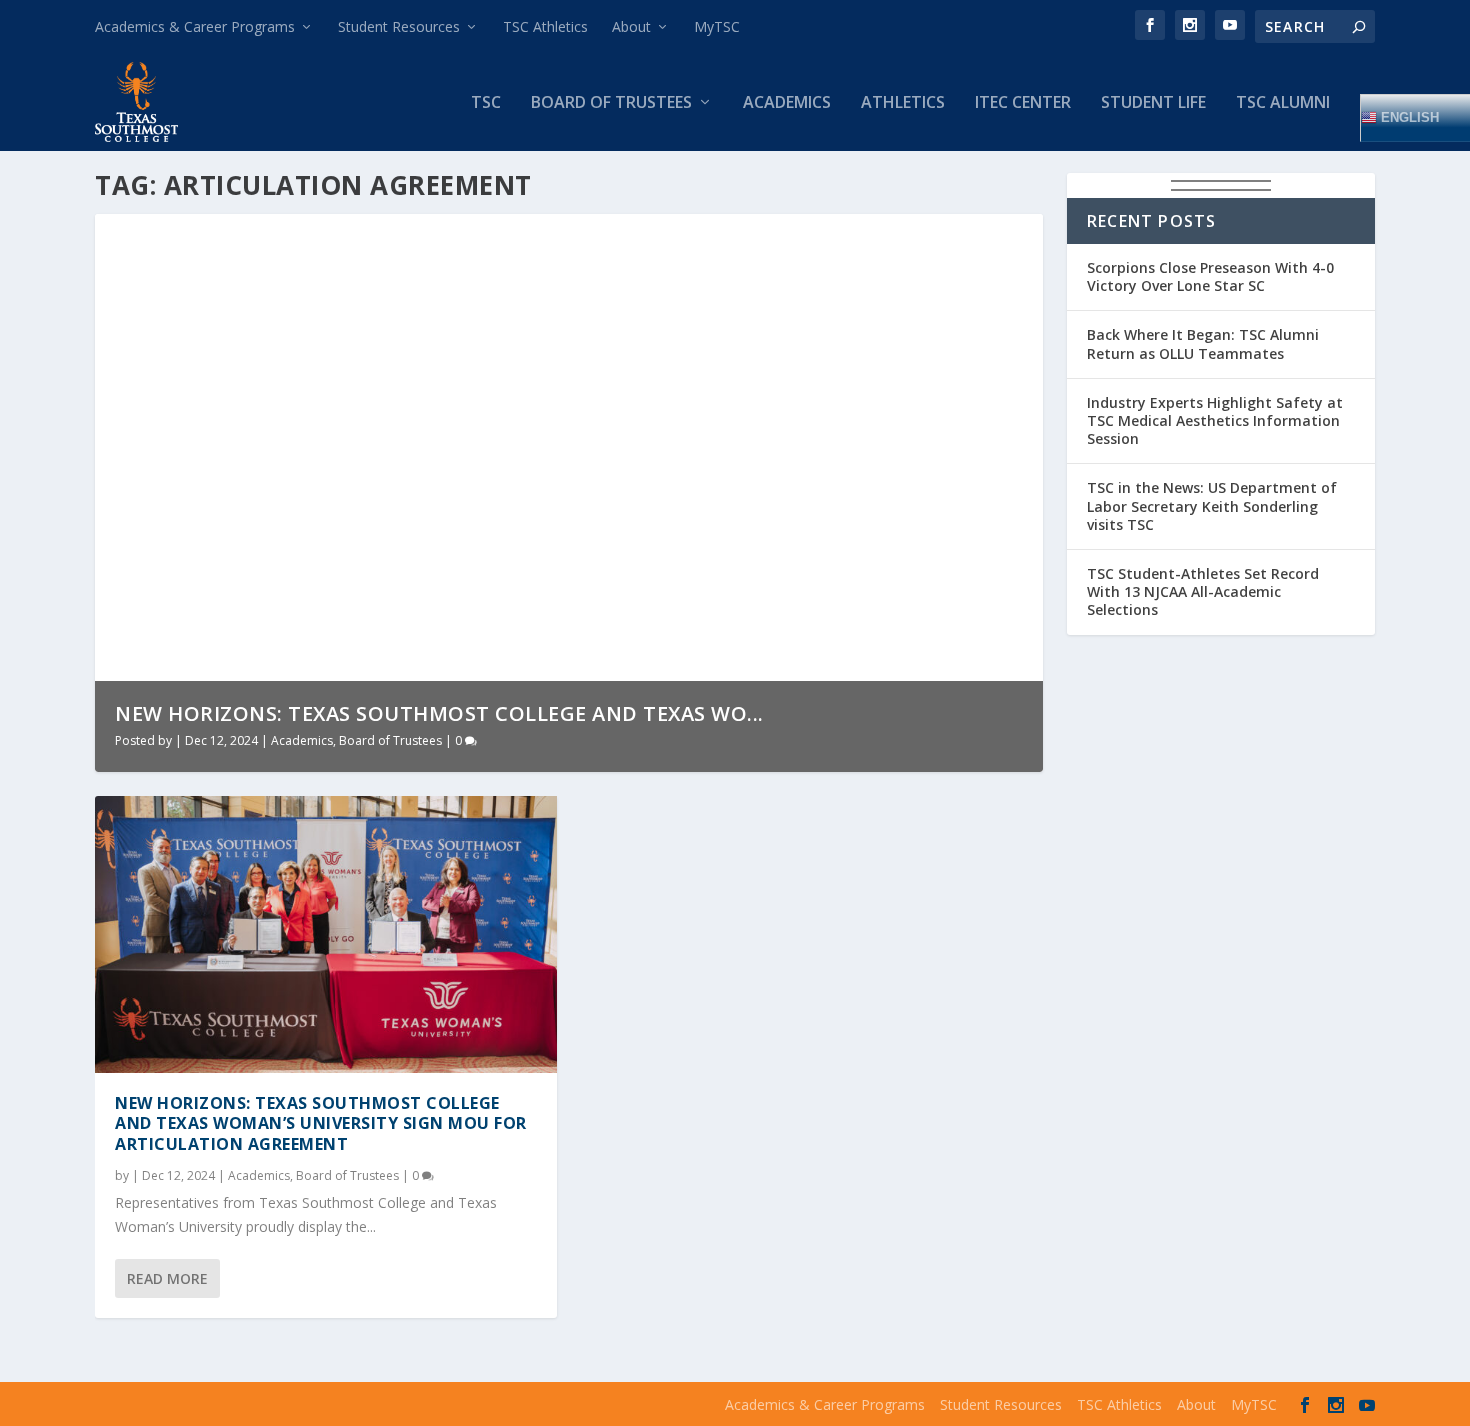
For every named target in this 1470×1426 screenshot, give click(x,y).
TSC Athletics (545, 26)
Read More (167, 1278)
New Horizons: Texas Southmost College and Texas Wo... (439, 713)
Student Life (1153, 103)
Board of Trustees (611, 103)
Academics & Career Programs (195, 26)
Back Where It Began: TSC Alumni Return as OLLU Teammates (1203, 343)
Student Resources (399, 26)
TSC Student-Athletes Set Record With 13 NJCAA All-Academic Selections (1203, 591)
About (631, 26)
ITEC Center (1023, 103)
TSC (486, 103)
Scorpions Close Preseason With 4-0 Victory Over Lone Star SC (1210, 276)
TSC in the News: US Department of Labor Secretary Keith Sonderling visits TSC (1212, 505)
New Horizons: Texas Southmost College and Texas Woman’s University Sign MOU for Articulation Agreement (321, 1124)
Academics (787, 103)
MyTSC (717, 26)
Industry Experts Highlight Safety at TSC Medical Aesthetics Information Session (1215, 420)
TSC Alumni (1283, 103)
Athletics (903, 103)
